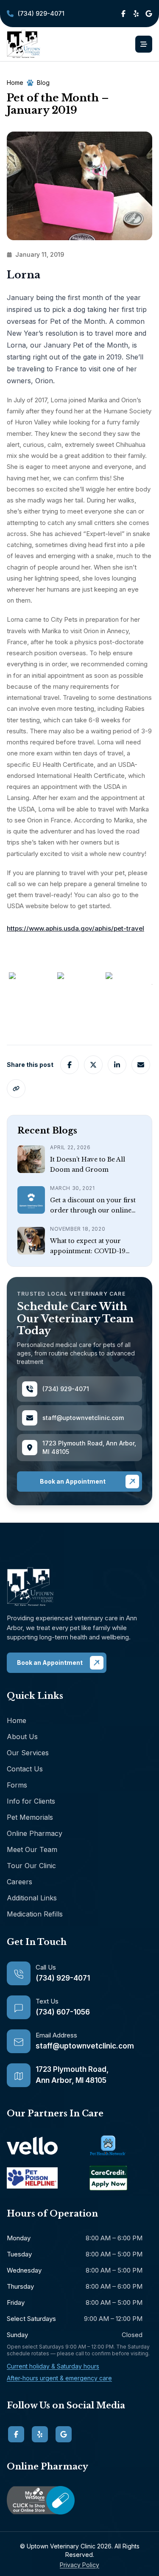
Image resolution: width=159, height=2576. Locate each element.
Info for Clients (31, 1801)
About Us (22, 1737)
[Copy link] (16, 1089)
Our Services (28, 1753)
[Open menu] (144, 44)
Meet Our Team (32, 1849)
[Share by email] (141, 1065)
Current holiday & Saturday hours (53, 2366)
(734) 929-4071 (36, 15)
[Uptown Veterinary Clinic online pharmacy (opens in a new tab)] (79, 2500)
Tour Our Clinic (31, 1866)
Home (17, 1720)
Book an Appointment (73, 1481)
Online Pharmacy (35, 1833)
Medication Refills (35, 1914)
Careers (20, 1882)
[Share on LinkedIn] (117, 1065)
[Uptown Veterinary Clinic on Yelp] (136, 14)
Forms (17, 1785)
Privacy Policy (79, 2565)
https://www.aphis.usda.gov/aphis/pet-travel (75, 928)
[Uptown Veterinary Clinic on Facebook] (123, 14)
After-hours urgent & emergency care (59, 2378)
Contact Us (25, 1769)
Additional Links (32, 1898)
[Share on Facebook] (70, 1065)
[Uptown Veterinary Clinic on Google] (149, 14)
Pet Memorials (30, 1817)
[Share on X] (93, 1065)
